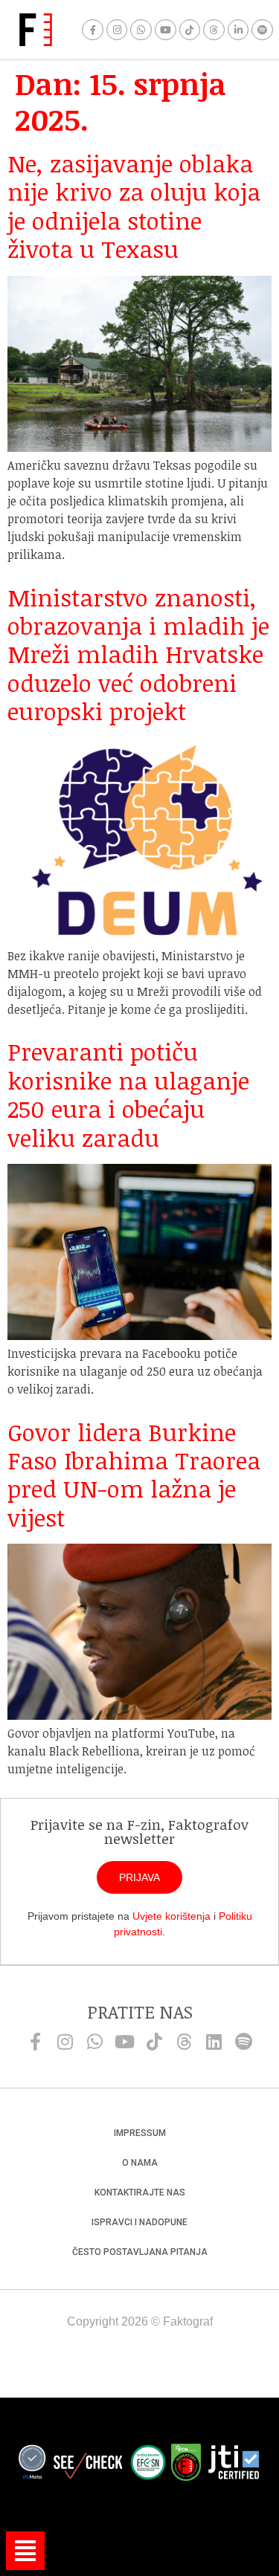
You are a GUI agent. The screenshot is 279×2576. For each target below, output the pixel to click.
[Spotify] (262, 30)
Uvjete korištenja (171, 1916)
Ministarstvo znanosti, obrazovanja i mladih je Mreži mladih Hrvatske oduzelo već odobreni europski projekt (138, 654)
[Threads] (214, 30)
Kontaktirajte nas (140, 2192)
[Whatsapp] (141, 30)
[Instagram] (117, 30)
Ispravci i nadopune (139, 2222)
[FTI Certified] (234, 2465)
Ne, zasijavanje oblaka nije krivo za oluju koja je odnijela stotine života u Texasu (134, 206)
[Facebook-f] (93, 30)
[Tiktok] (190, 30)
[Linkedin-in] (238, 30)
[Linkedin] (214, 2042)
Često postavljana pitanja (140, 2252)
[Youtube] (166, 30)
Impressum (140, 2133)
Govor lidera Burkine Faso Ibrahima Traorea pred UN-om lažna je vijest (134, 1475)
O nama (140, 2163)
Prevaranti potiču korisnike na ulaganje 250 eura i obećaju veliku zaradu (128, 1094)
